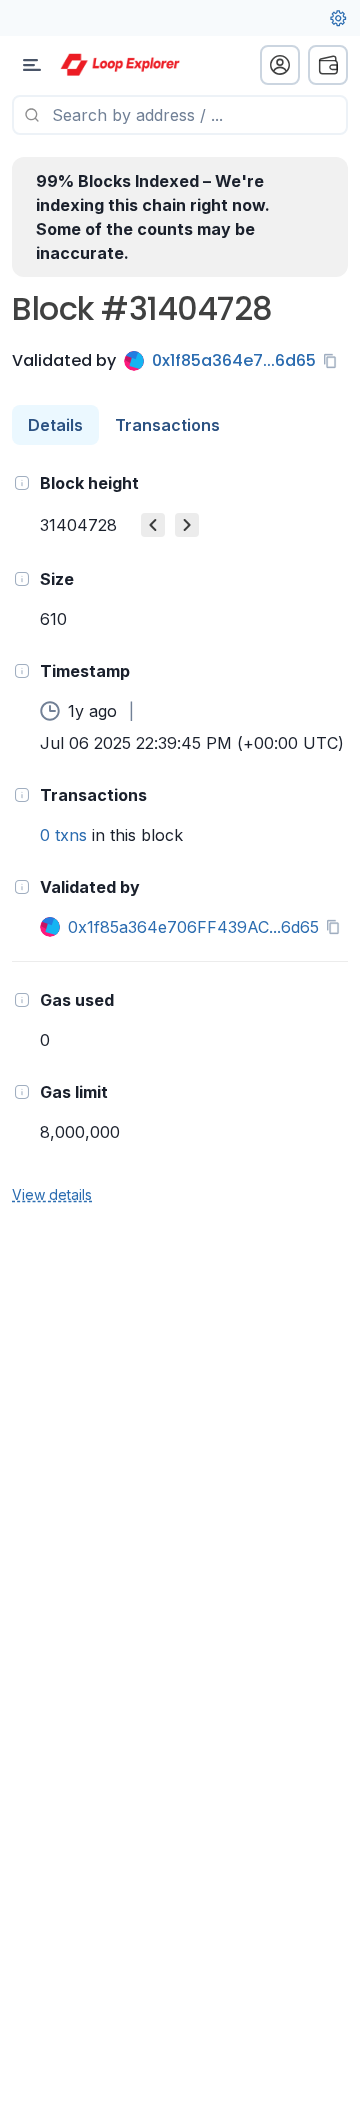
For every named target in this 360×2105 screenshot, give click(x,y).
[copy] (334, 361)
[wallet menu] (328, 65)
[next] (187, 525)
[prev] (153, 525)
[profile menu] (280, 65)
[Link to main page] (120, 65)
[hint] (22, 483)
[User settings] (338, 18)
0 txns (63, 835)
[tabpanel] (180, 837)
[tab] (55, 425)
